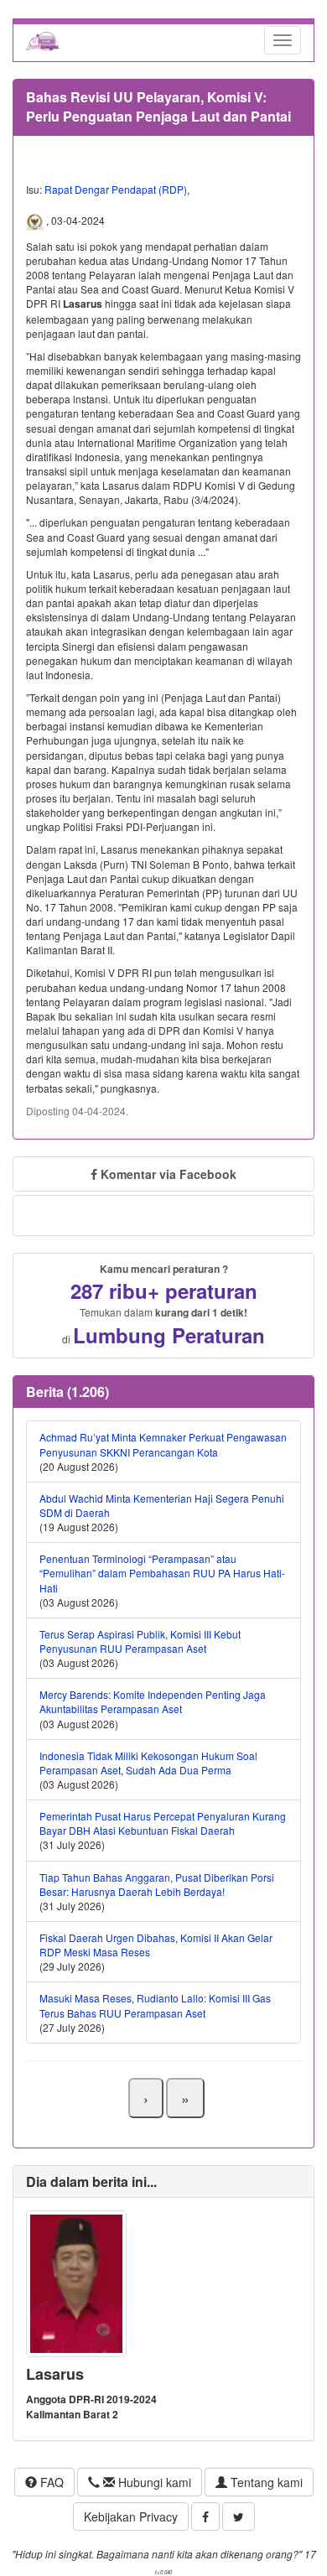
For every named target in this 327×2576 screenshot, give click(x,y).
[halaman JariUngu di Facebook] (205, 2516)
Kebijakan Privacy (131, 2516)
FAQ (50, 2482)
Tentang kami (265, 2482)
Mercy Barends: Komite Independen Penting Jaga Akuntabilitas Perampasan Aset (153, 1701)
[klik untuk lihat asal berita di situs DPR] (36, 221)
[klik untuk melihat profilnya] (76, 2282)
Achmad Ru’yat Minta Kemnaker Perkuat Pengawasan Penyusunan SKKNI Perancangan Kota (163, 1444)
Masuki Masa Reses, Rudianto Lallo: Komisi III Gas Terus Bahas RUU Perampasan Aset (155, 2005)
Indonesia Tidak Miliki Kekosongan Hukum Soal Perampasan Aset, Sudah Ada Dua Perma (148, 1763)
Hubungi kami (153, 2482)
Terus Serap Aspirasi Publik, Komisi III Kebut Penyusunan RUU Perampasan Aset (140, 1641)
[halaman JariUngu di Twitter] (239, 2516)
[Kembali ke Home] (43, 40)
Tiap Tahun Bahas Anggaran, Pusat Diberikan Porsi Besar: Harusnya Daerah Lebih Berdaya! (157, 1884)
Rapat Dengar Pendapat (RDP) (116, 189)
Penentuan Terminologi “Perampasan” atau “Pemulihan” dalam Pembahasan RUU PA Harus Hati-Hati (162, 1573)
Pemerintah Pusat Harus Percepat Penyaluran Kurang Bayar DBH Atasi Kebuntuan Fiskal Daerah (163, 1823)
